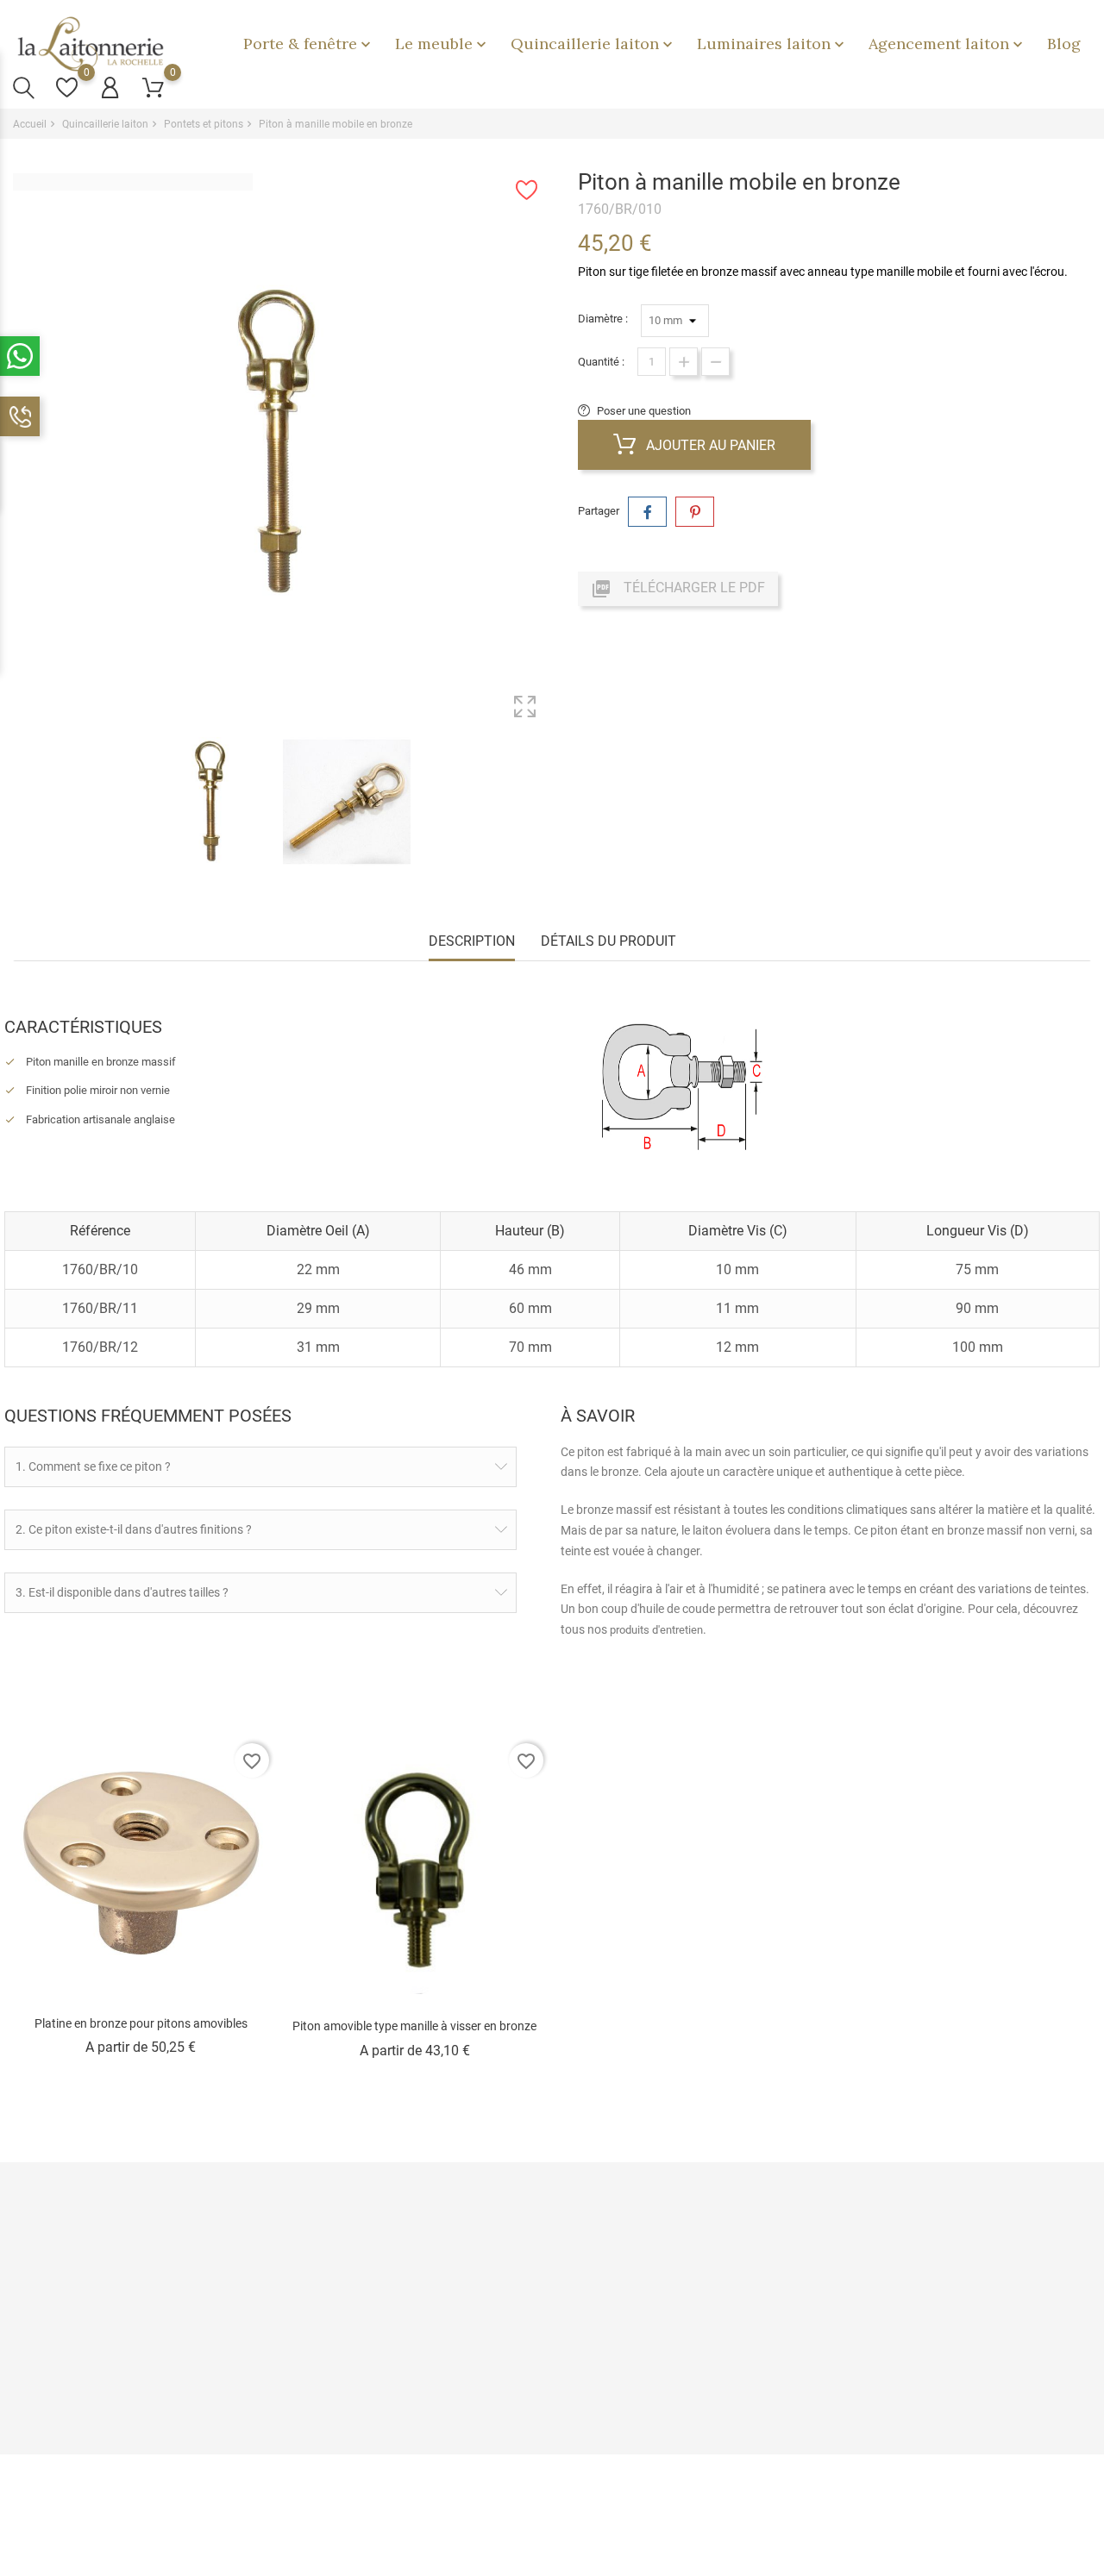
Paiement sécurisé (333, 2249)
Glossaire (492, 2382)
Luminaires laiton (772, 44)
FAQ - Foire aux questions (349, 2374)
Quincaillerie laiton (593, 44)
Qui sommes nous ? (336, 2302)
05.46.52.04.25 (69, 2393)
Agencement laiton (947, 44)
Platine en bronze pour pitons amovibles (141, 2023)
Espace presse (505, 2356)
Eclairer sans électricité (526, 2302)
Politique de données (338, 2276)
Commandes (683, 2276)
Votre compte (693, 2213)
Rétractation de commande (718, 2382)
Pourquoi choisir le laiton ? (533, 2249)
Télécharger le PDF (678, 589)
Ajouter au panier (709, 445)
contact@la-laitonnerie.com (101, 2420)
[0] (67, 88)
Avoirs (667, 2302)
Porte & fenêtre (309, 44)
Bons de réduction (696, 2356)
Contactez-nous (326, 2401)
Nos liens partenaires (521, 2329)
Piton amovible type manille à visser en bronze (414, 2026)
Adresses (675, 2329)
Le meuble (442, 44)
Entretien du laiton (513, 2276)
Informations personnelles (716, 2249)
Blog (1064, 44)
